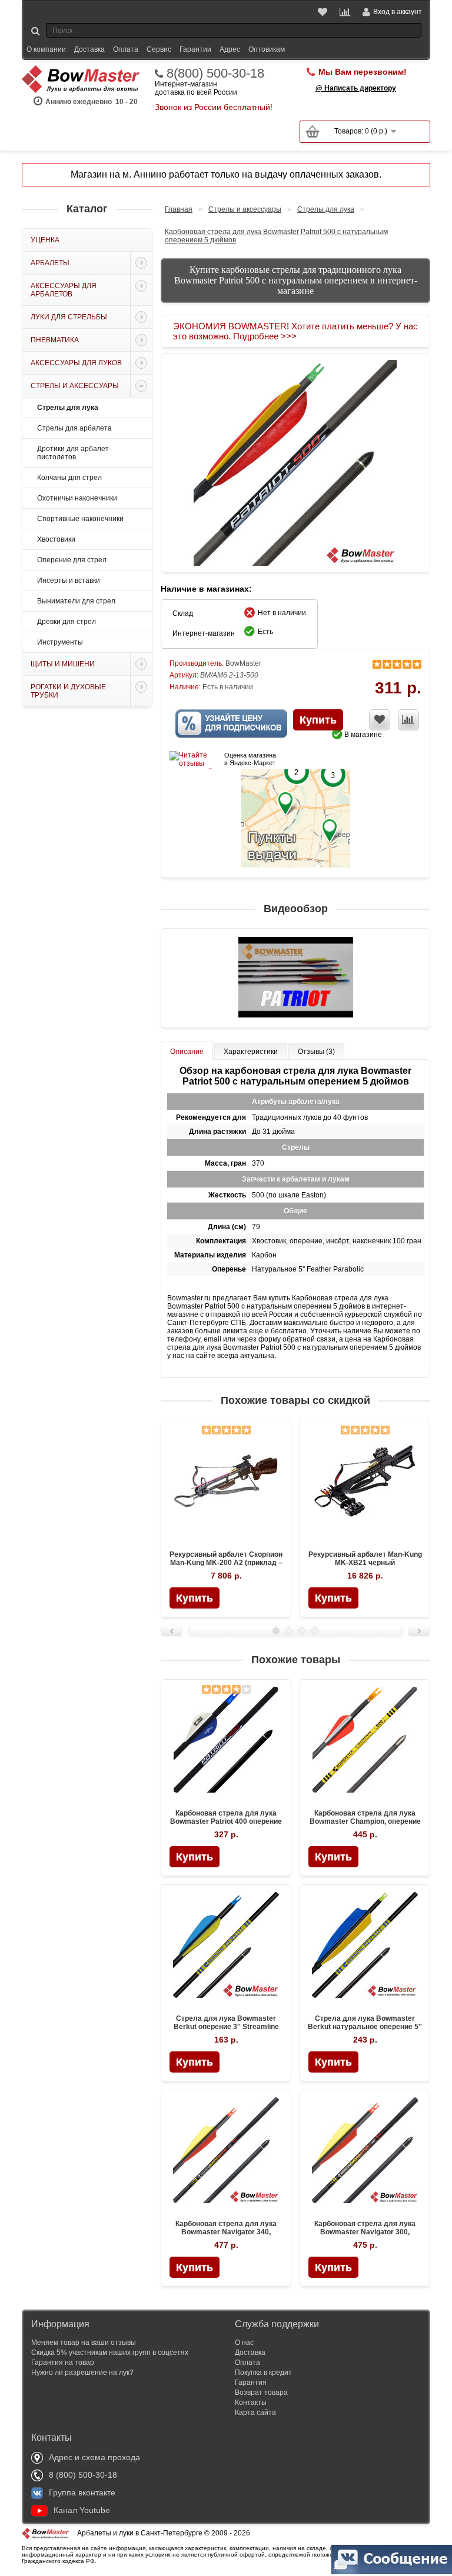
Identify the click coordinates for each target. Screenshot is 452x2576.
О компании (46, 49)
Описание (187, 1052)
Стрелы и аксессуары (75, 386)
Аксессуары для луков (76, 363)
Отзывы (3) (316, 1052)
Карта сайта (255, 2413)
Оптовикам (267, 49)
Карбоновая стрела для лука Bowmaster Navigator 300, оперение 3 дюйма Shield (365, 2232)
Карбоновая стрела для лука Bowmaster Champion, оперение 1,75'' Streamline (365, 1821)
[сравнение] (408, 720)
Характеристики (251, 1052)
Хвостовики (56, 539)
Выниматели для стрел (76, 601)
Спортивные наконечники (80, 519)
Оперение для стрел (72, 560)
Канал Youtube (82, 2510)
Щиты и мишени (63, 664)
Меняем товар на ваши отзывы (84, 2343)
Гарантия (251, 2383)
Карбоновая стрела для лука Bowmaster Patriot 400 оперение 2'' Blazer (226, 1821)
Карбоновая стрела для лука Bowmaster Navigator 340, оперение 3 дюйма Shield (226, 2232)
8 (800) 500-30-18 (83, 2475)
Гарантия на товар (63, 2363)
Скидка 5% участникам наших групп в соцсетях (110, 2353)
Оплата (126, 49)
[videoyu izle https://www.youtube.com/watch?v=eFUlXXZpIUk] (296, 978)
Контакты (251, 2403)
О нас (244, 2343)
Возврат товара (261, 2393)
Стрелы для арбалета (74, 428)
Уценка (45, 240)
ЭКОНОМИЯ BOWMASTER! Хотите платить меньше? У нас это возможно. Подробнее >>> (295, 331)
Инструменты (60, 642)
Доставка (89, 49)
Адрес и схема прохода (94, 2457)
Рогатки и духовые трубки (68, 691)
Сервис (159, 49)
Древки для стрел (67, 622)
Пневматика (55, 340)
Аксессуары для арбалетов (64, 290)
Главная (179, 209)
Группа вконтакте (82, 2492)
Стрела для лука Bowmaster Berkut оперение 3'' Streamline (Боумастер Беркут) (226, 2027)
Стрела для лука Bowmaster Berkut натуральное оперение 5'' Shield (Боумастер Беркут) (365, 2027)
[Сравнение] (345, 12)
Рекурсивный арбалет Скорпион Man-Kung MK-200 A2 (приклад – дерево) (226, 1563)
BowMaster (243, 663)
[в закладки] (380, 720)
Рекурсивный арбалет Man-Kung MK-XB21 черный (365, 1559)
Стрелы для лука (68, 408)
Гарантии (195, 49)
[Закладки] (324, 12)
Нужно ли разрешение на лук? (82, 2373)
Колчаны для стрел (69, 478)
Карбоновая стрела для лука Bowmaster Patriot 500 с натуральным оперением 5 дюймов (276, 236)
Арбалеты (50, 263)
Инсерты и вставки (69, 580)
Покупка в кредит (263, 2373)
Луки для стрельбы (69, 317)
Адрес (230, 49)
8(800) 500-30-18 (215, 74)
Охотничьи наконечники (77, 498)
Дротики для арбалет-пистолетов (74, 453)
